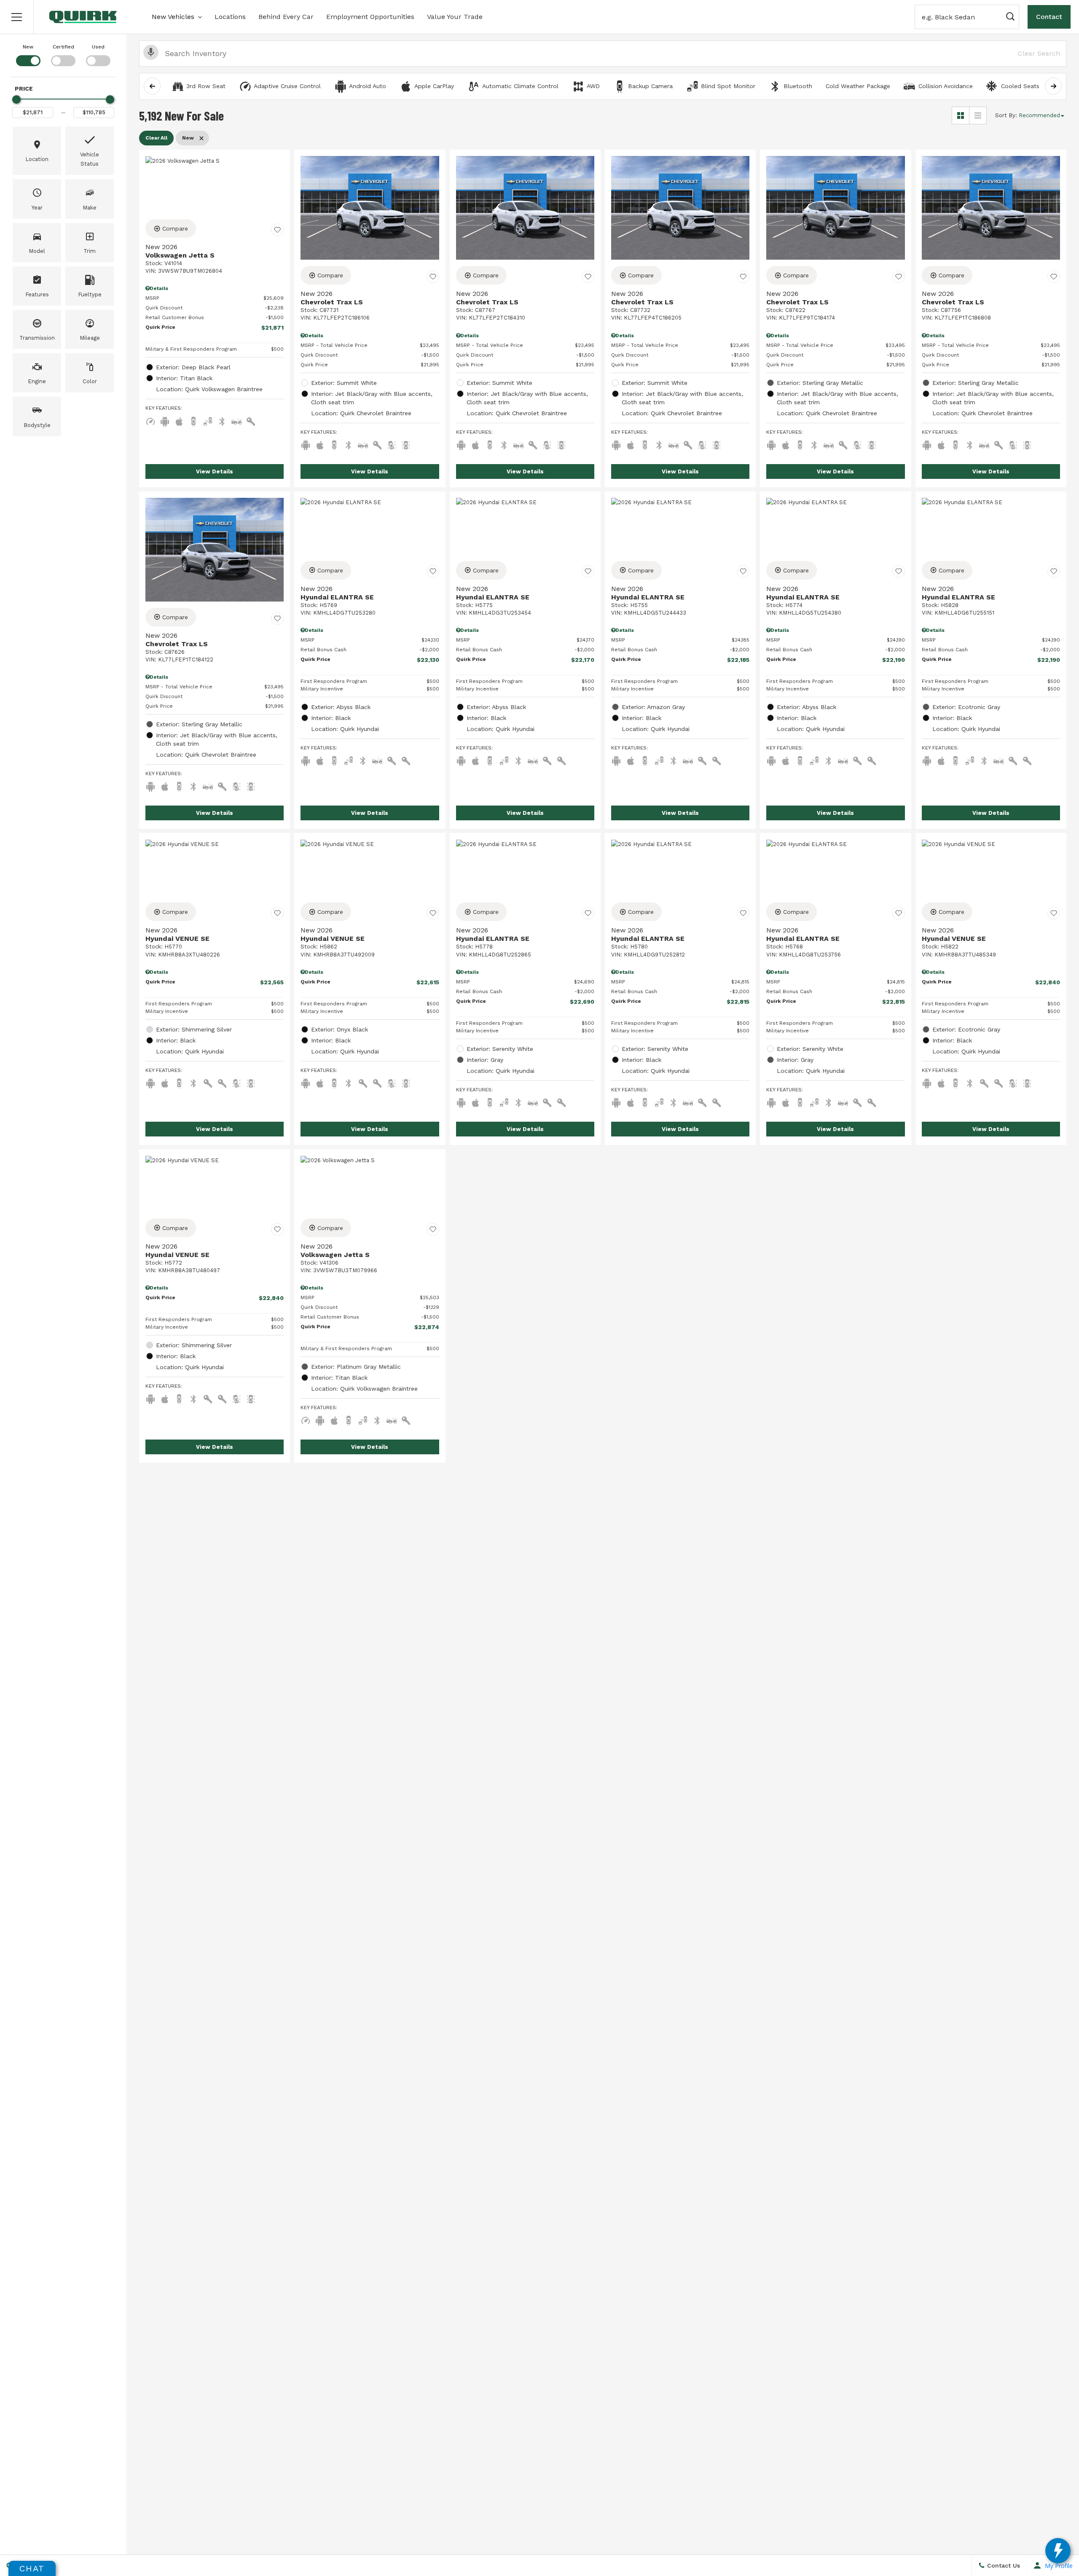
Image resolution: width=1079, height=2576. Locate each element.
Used (98, 47)
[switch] (28, 54)
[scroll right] (1053, 86)
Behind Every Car (286, 17)
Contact (1049, 17)
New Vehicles (173, 17)
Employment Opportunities (370, 17)
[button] (17, 17)
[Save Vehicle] (277, 230)
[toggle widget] (1058, 2551)
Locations (230, 17)
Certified (63, 47)
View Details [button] (215, 471)
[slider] (16, 99)
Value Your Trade (455, 17)
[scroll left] (152, 86)
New (28, 47)
